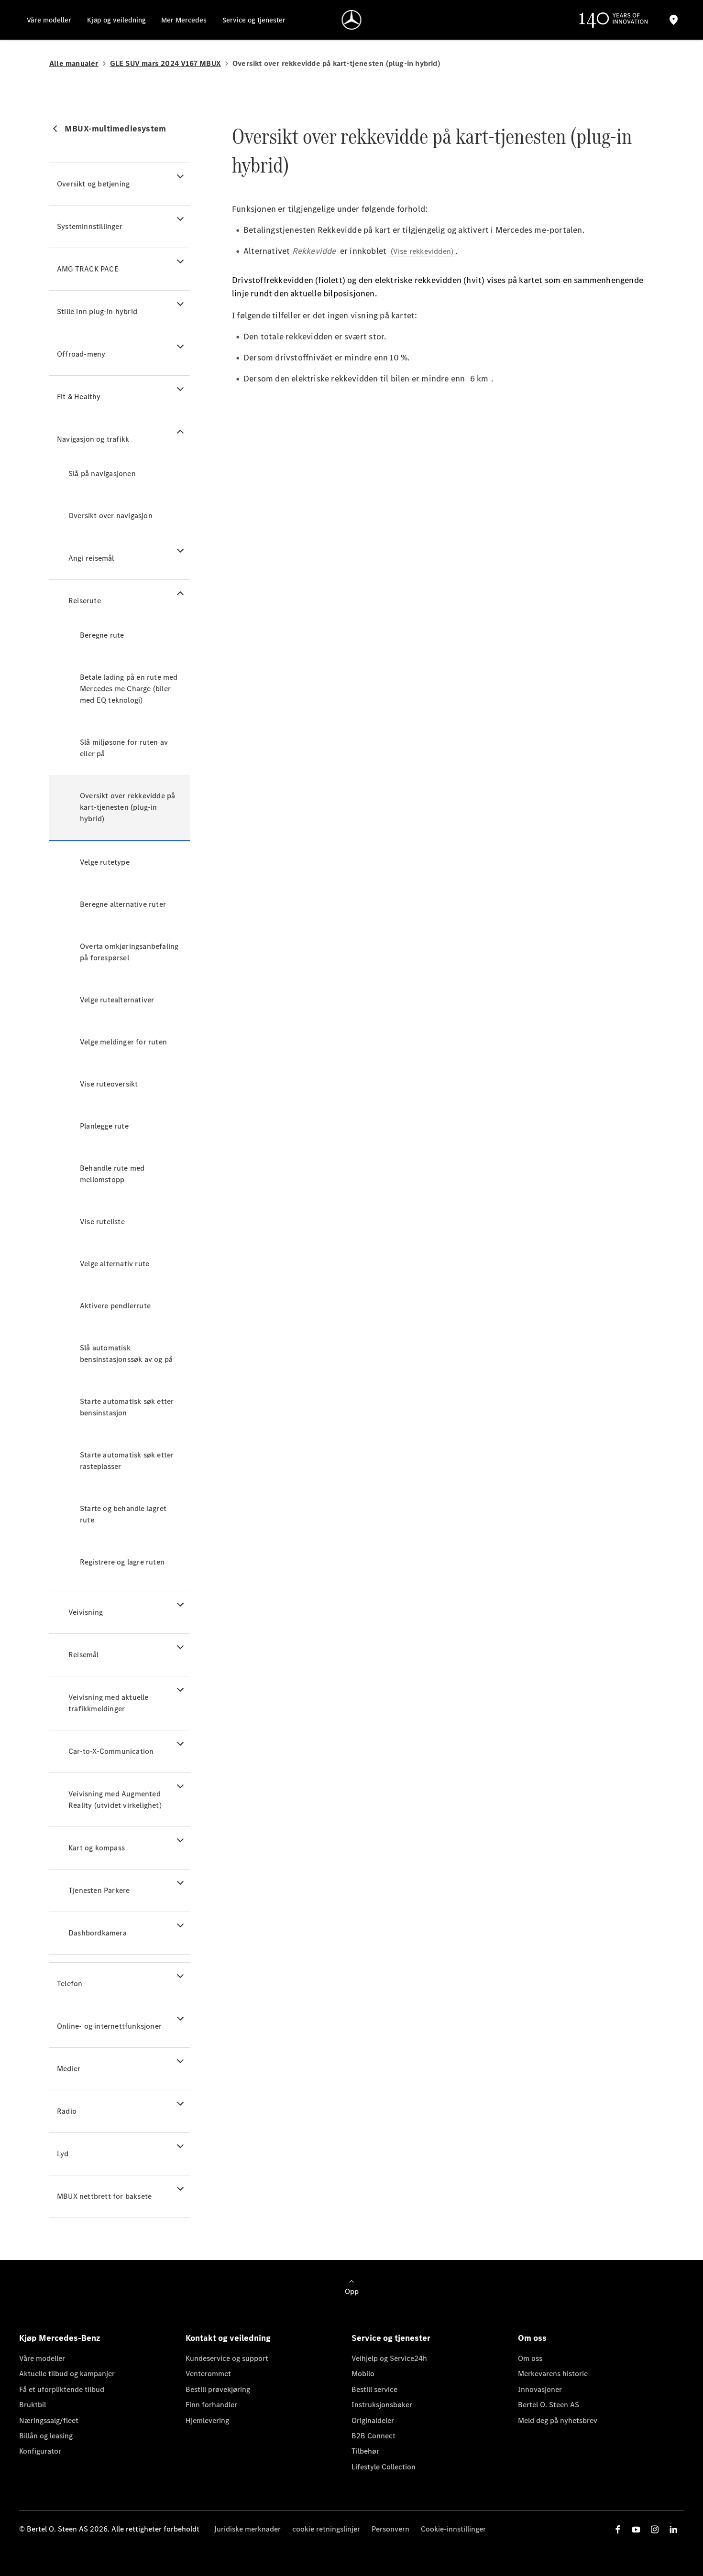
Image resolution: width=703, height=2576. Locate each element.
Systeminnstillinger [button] (90, 226)
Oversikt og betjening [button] (93, 184)
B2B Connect (373, 2436)
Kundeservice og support (227, 2358)
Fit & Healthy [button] (79, 397)
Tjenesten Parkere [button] (99, 1890)
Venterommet (208, 2374)
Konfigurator (40, 2451)
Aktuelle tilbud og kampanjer (67, 2374)
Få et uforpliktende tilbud (62, 2389)
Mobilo (363, 2374)
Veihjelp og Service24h (389, 2358)
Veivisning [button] (86, 1612)
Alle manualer (74, 63)
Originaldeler (373, 2420)
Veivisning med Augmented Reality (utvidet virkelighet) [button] (115, 1799)
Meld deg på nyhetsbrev (558, 2420)
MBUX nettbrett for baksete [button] (104, 2196)
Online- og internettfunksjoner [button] (109, 2026)
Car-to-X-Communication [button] (111, 1751)
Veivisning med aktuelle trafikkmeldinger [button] (109, 1703)
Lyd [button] (63, 2154)
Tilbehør (365, 2451)
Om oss (530, 2358)
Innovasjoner (540, 2389)
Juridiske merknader (247, 2529)
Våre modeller (42, 2358)
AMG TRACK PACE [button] (88, 269)
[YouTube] (636, 2529)
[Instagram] (655, 2529)
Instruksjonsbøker (382, 2405)
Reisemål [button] (84, 1655)
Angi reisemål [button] (91, 558)
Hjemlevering (207, 2420)
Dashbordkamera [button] (98, 1933)
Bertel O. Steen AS (549, 2405)
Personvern (390, 2529)
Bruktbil (33, 2405)
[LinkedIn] (673, 2529)
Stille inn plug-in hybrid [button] (97, 311)
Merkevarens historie (553, 2374)
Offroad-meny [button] (81, 354)
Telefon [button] (70, 1984)
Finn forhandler (211, 2405)
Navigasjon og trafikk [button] (93, 439)
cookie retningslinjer (326, 2529)
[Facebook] (618, 2529)
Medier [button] (69, 2069)
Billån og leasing (46, 2436)
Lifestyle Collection (384, 2467)
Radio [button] (67, 2111)
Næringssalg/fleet (49, 2420)
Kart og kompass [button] (97, 1848)
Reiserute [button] (85, 601)
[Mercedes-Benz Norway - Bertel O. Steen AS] (352, 20)
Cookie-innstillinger (453, 2529)
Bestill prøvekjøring (218, 2389)
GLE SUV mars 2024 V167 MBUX (165, 63)
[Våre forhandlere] (673, 20)
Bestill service (374, 2389)
